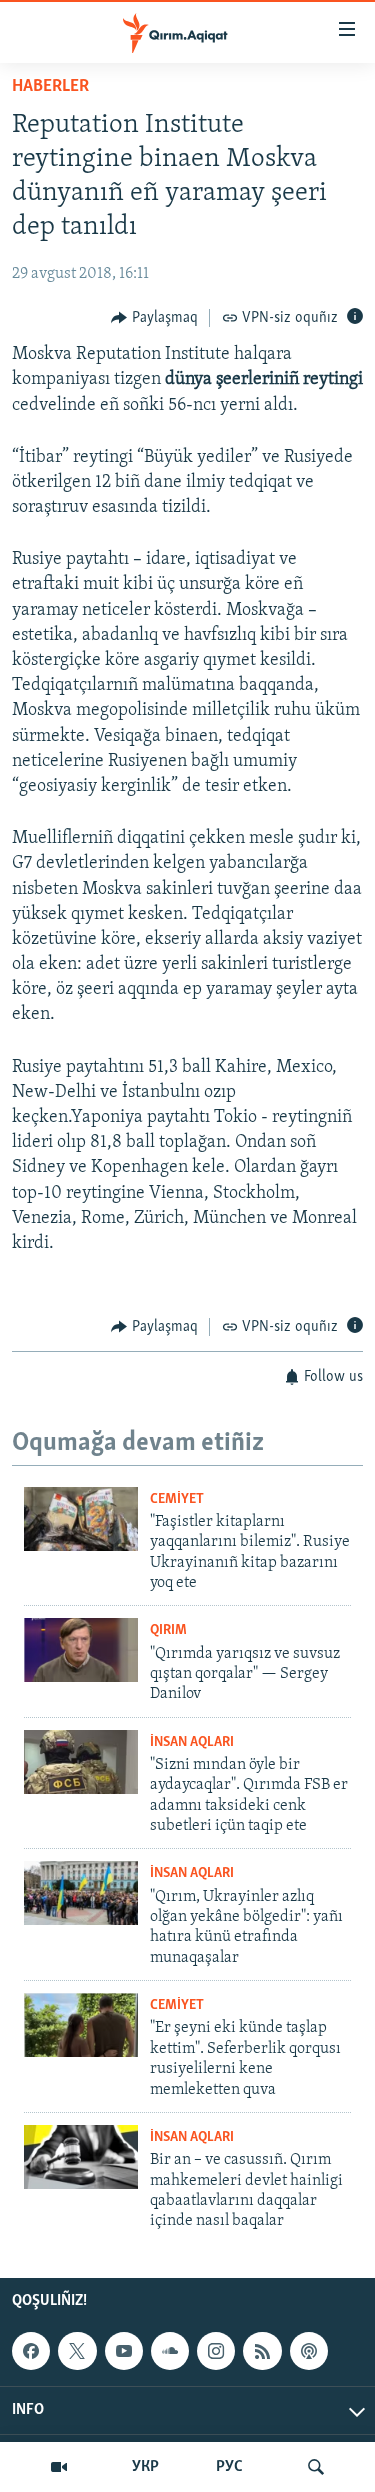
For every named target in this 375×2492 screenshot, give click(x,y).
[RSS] (262, 2351)
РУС (229, 2467)
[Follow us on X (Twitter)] (77, 2351)
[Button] (154, 318)
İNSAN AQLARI (192, 1742)
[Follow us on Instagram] (216, 2351)
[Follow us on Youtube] (124, 2351)
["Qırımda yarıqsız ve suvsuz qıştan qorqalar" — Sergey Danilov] (81, 1650)
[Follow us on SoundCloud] (170, 2351)
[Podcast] (309, 2351)
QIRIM (168, 1630)
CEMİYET (177, 1499)
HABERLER (50, 87)
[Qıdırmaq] (316, 2467)
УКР (145, 2467)
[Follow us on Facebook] (31, 2351)
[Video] (59, 2467)
